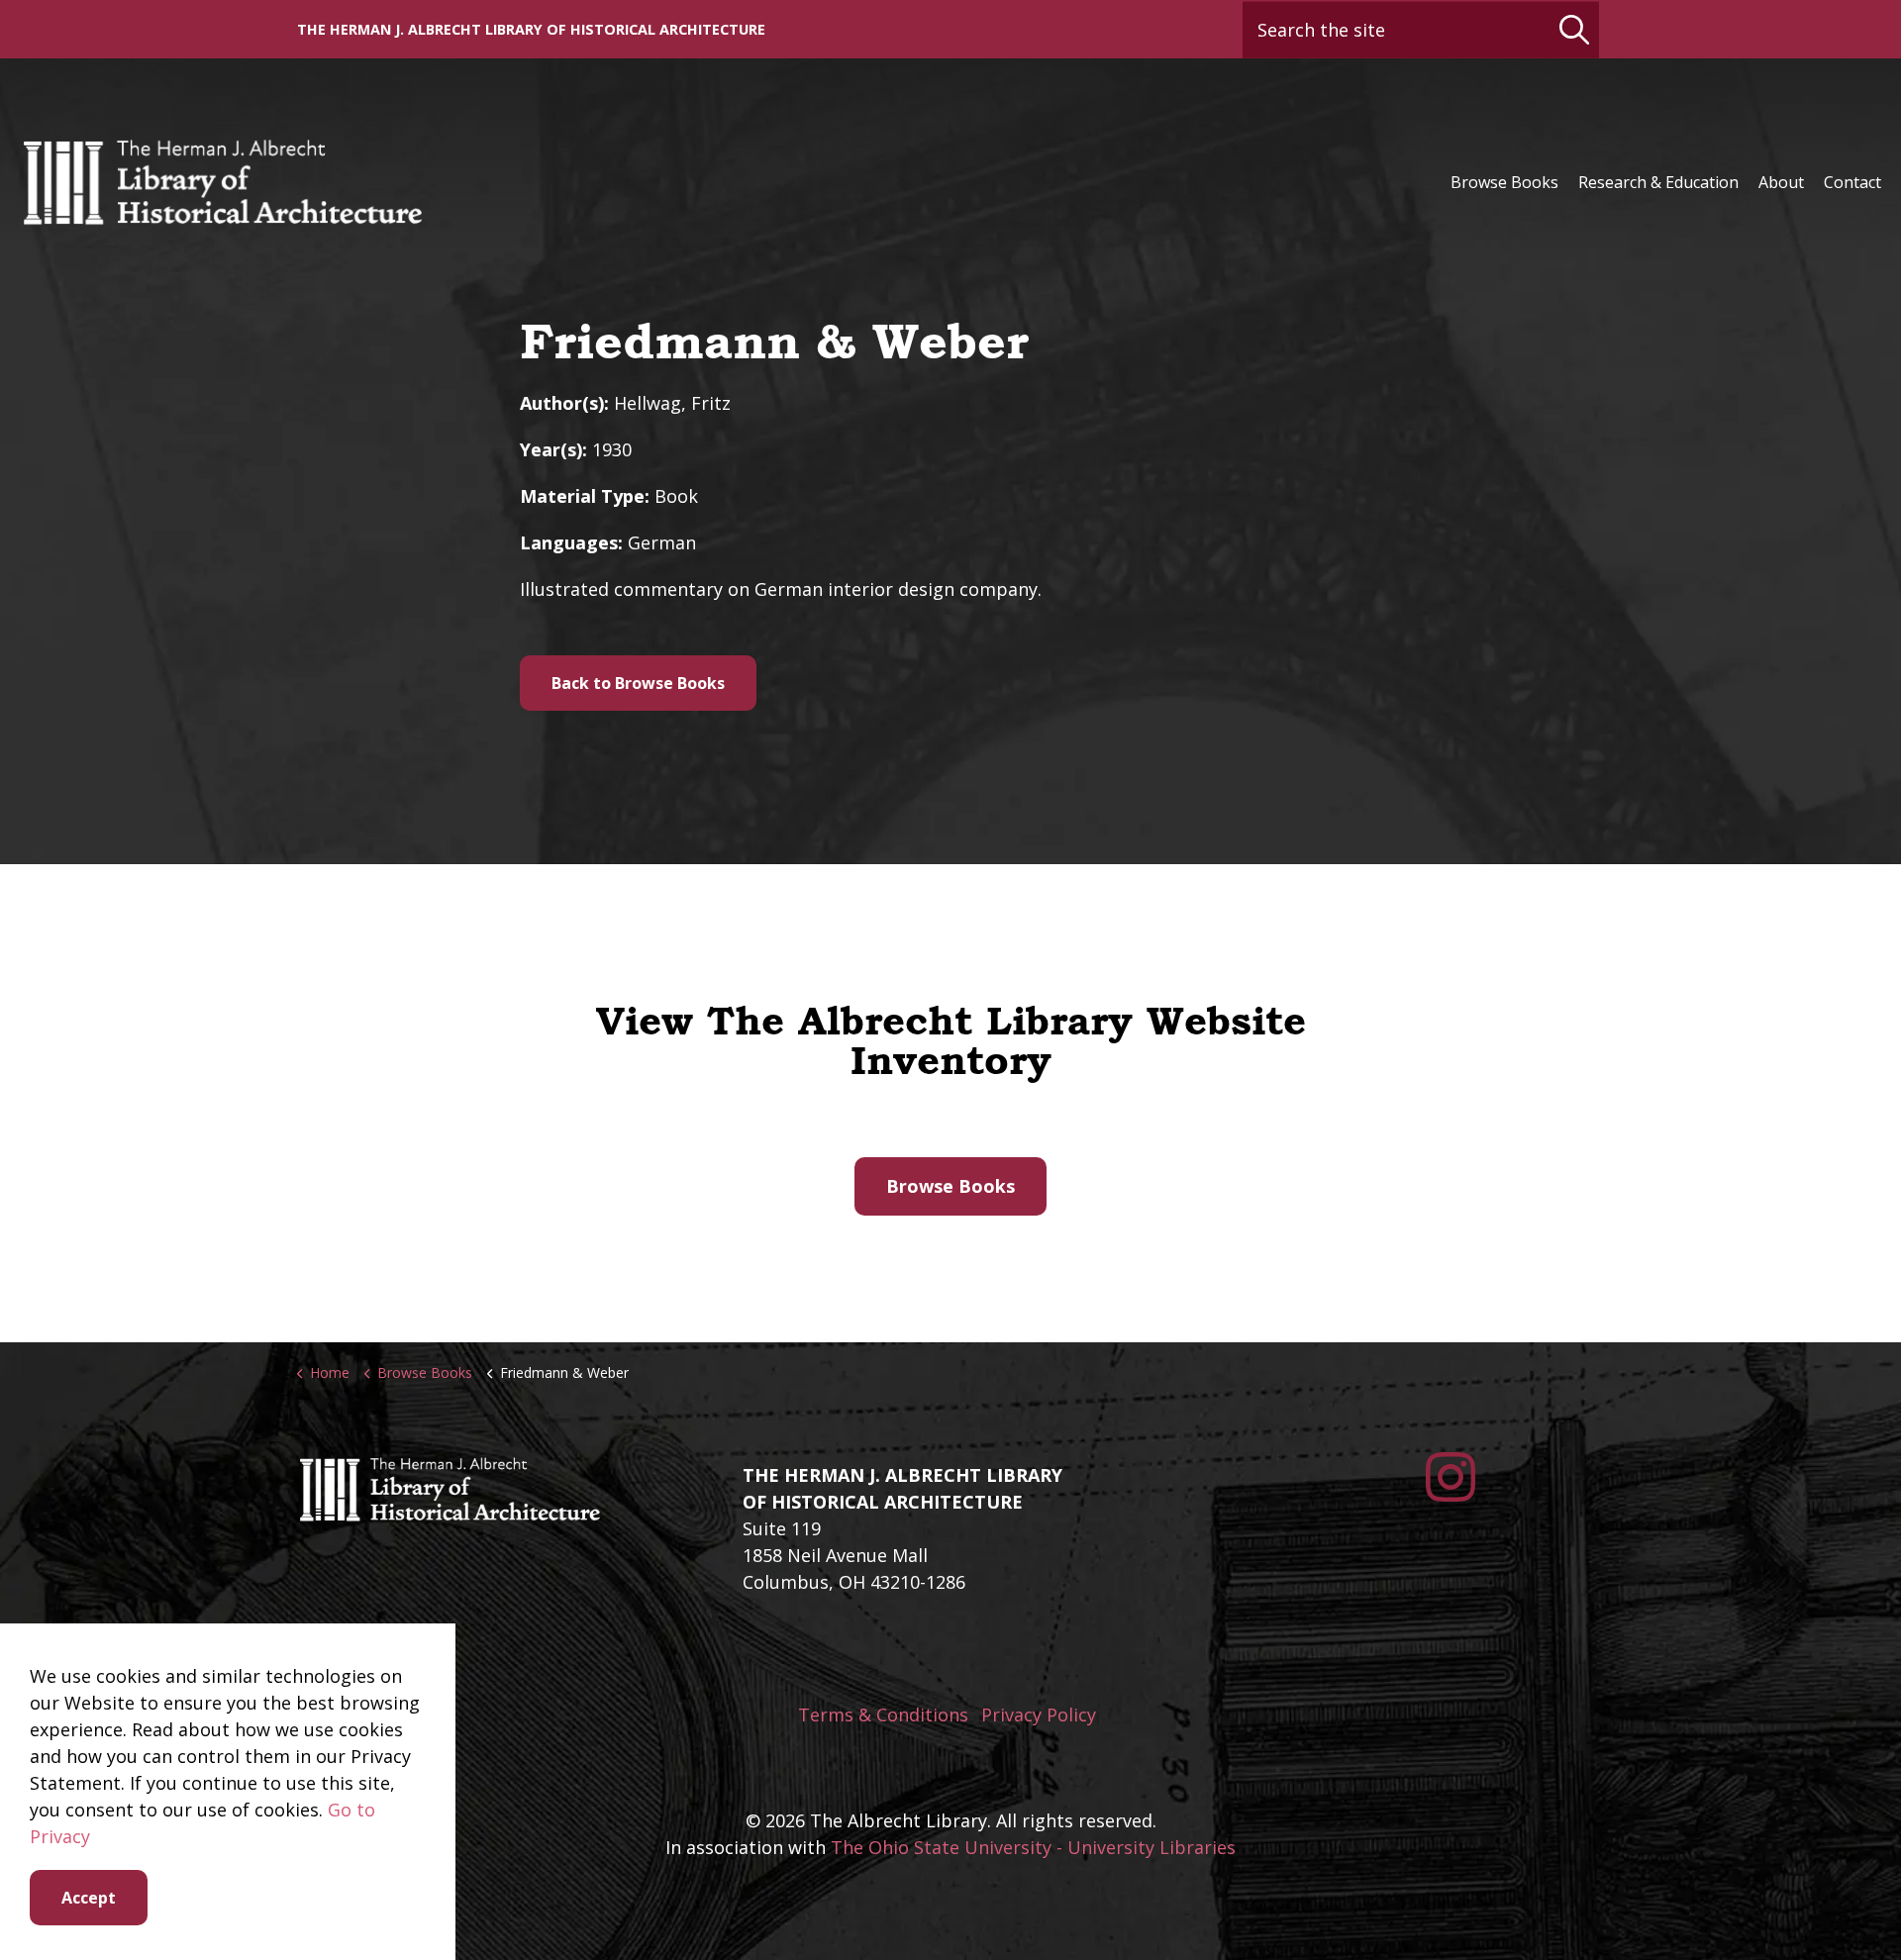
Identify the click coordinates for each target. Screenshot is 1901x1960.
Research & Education (1658, 182)
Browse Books (1504, 182)
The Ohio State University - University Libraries (1033, 1847)
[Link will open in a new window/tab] (1451, 1477)
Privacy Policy (1039, 1715)
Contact (1852, 182)
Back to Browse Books (638, 683)
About (1781, 182)
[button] (1574, 29)
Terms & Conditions (883, 1715)
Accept (89, 1898)
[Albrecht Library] (222, 182)
